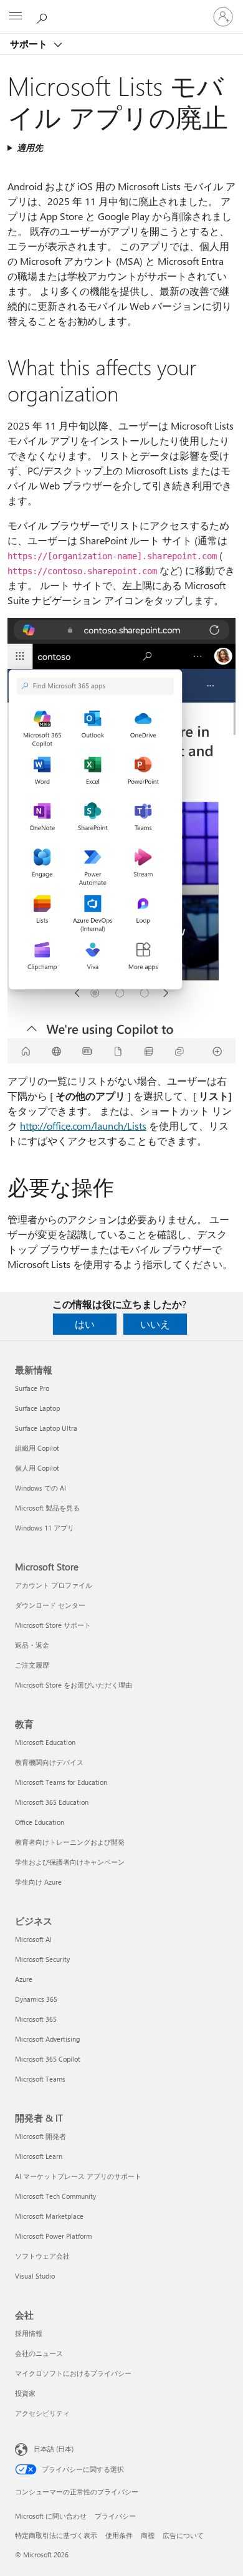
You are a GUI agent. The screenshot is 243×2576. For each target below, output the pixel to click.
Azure (24, 1979)
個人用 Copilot (37, 1468)
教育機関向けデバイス (49, 1762)
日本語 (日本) (54, 2449)
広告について (183, 2535)
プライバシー (115, 2516)
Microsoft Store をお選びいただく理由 (74, 1685)
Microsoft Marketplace (49, 2216)
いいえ (155, 1324)
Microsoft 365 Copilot (48, 2059)
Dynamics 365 (36, 1999)
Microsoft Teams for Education (61, 1782)
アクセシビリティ (42, 2413)
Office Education (40, 1822)
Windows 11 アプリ (45, 1528)
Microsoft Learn (39, 2156)
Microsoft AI (33, 1939)
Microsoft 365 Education (52, 1802)
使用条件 (119, 2535)
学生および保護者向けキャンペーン (70, 1862)
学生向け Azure (38, 1882)
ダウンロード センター (50, 1605)
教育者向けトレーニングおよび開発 (70, 1842)
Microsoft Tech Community (55, 2196)
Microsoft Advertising (47, 2039)
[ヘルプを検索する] (44, 16)
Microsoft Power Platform (53, 2236)
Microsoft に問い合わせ (51, 2516)
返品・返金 (32, 1645)
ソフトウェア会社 (42, 2256)
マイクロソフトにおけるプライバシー (73, 2373)
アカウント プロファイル (54, 1585)
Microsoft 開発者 (40, 2136)
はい (85, 1324)
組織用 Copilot (37, 1448)
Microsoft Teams (40, 2079)
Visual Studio (35, 2276)
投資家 (25, 2393)
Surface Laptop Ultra (46, 1428)
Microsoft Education (45, 1742)
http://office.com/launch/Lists (83, 1126)
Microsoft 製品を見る (47, 1508)
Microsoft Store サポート (53, 1625)
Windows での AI (40, 1488)
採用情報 (29, 2333)
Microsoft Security (42, 1959)
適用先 (30, 147)
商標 (148, 2535)
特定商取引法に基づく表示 (56, 2535)
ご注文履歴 (32, 1665)
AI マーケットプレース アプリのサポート (78, 2176)
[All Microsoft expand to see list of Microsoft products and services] (16, 17)
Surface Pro (32, 1388)
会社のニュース (39, 2353)
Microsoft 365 (36, 2019)
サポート (30, 44)
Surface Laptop (37, 1408)
